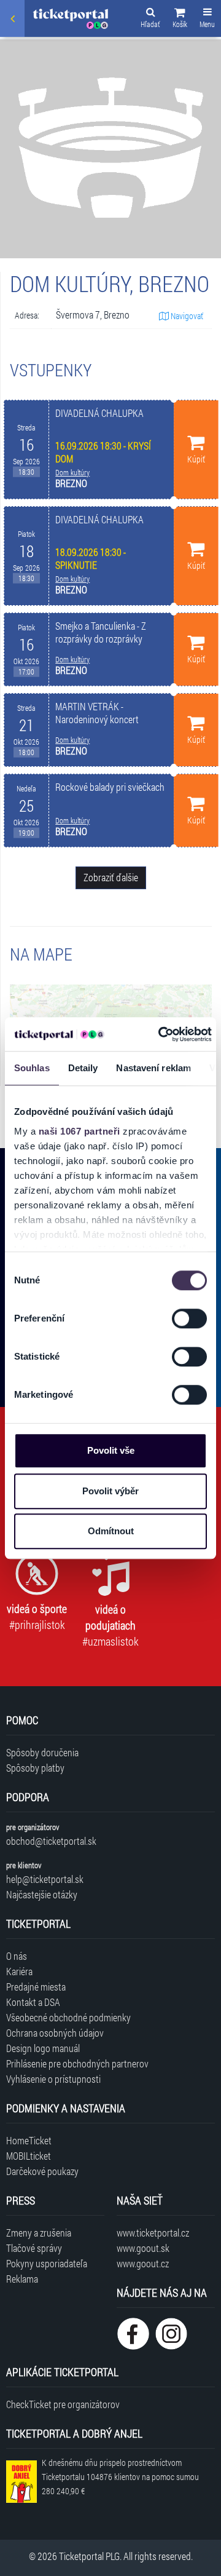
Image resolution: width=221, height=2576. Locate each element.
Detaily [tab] (83, 1068)
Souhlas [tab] (32, 1068)
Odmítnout (111, 1531)
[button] (180, 20)
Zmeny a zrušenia (39, 2233)
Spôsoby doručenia (42, 1752)
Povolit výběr (110, 1491)
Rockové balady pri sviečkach (110, 787)
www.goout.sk (143, 2248)
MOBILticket (29, 2156)
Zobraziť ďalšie (111, 877)
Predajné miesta (36, 1987)
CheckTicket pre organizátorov (63, 2404)
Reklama (22, 2279)
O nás (17, 1956)
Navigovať (186, 316)
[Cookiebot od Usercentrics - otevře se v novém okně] (160, 1034)
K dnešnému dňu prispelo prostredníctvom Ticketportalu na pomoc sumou (120, 2477)
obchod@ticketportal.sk (51, 1841)
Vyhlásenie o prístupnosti (53, 2079)
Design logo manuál (43, 2048)
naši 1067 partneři (79, 1131)
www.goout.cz (143, 2263)
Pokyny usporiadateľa (47, 2263)
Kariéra (19, 1971)
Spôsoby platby (35, 1768)
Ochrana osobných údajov (55, 2033)
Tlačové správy (34, 2248)
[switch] (189, 1318)
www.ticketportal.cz (153, 2233)
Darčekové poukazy (42, 2171)
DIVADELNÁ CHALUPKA (99, 413)
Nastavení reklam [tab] (153, 1068)
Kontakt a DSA (33, 2002)
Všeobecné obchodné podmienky (68, 2017)
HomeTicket (29, 2140)
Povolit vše (111, 1450)
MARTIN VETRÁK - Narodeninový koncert (97, 713)
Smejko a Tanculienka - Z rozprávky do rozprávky (101, 632)
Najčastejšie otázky (42, 1894)
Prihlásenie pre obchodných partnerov (77, 2063)
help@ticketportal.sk (45, 1879)
